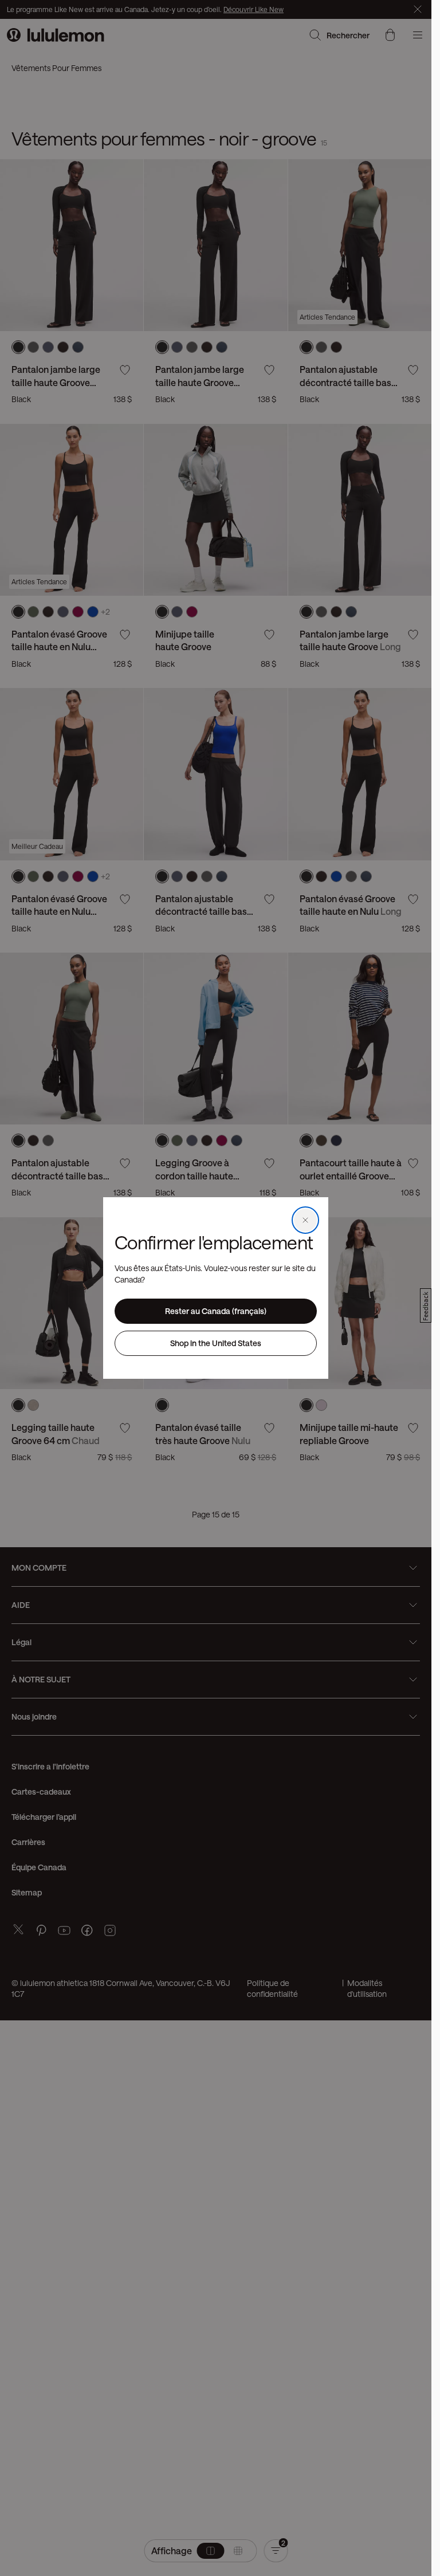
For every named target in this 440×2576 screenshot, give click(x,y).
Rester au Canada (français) (216, 1311)
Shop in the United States (216, 1343)
